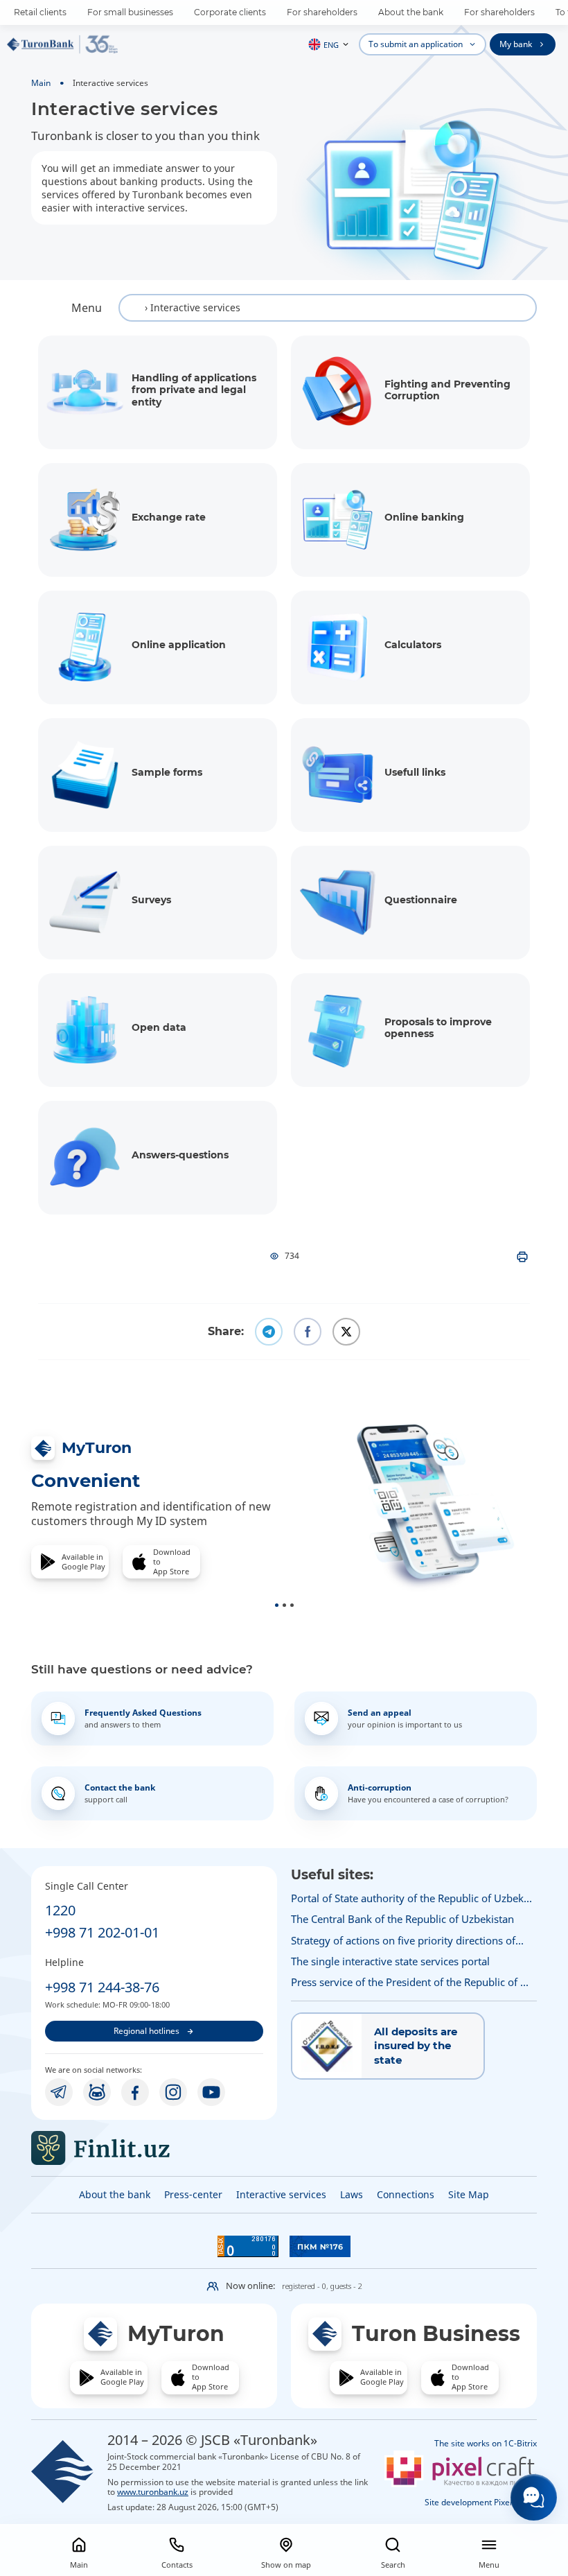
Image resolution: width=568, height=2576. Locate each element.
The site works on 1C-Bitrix (486, 2443)
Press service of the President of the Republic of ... (410, 1982)
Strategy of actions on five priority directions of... (407, 1940)
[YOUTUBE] (211, 2092)
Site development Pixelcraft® (481, 2502)
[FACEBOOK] (135, 2092)
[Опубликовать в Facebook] (308, 1332)
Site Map (469, 2194)
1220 (60, 1910)
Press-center (193, 2194)
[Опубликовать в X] (346, 1332)
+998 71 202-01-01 (102, 1932)
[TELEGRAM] (59, 2092)
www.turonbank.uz (153, 2491)
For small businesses (130, 12)
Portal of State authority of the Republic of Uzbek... (411, 1898)
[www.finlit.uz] (154, 2148)
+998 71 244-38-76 (102, 1987)
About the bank (411, 12)
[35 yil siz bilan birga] (62, 44)
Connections (406, 2194)
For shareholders (322, 12)
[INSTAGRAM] (173, 2092)
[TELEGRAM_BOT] (97, 2092)
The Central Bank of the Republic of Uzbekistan (402, 1919)
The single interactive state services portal (390, 1961)
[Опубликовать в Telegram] (269, 1332)
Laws (352, 2194)
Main (41, 82)
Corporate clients (230, 12)
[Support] (534, 2497)
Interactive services (281, 2194)
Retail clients (40, 12)
